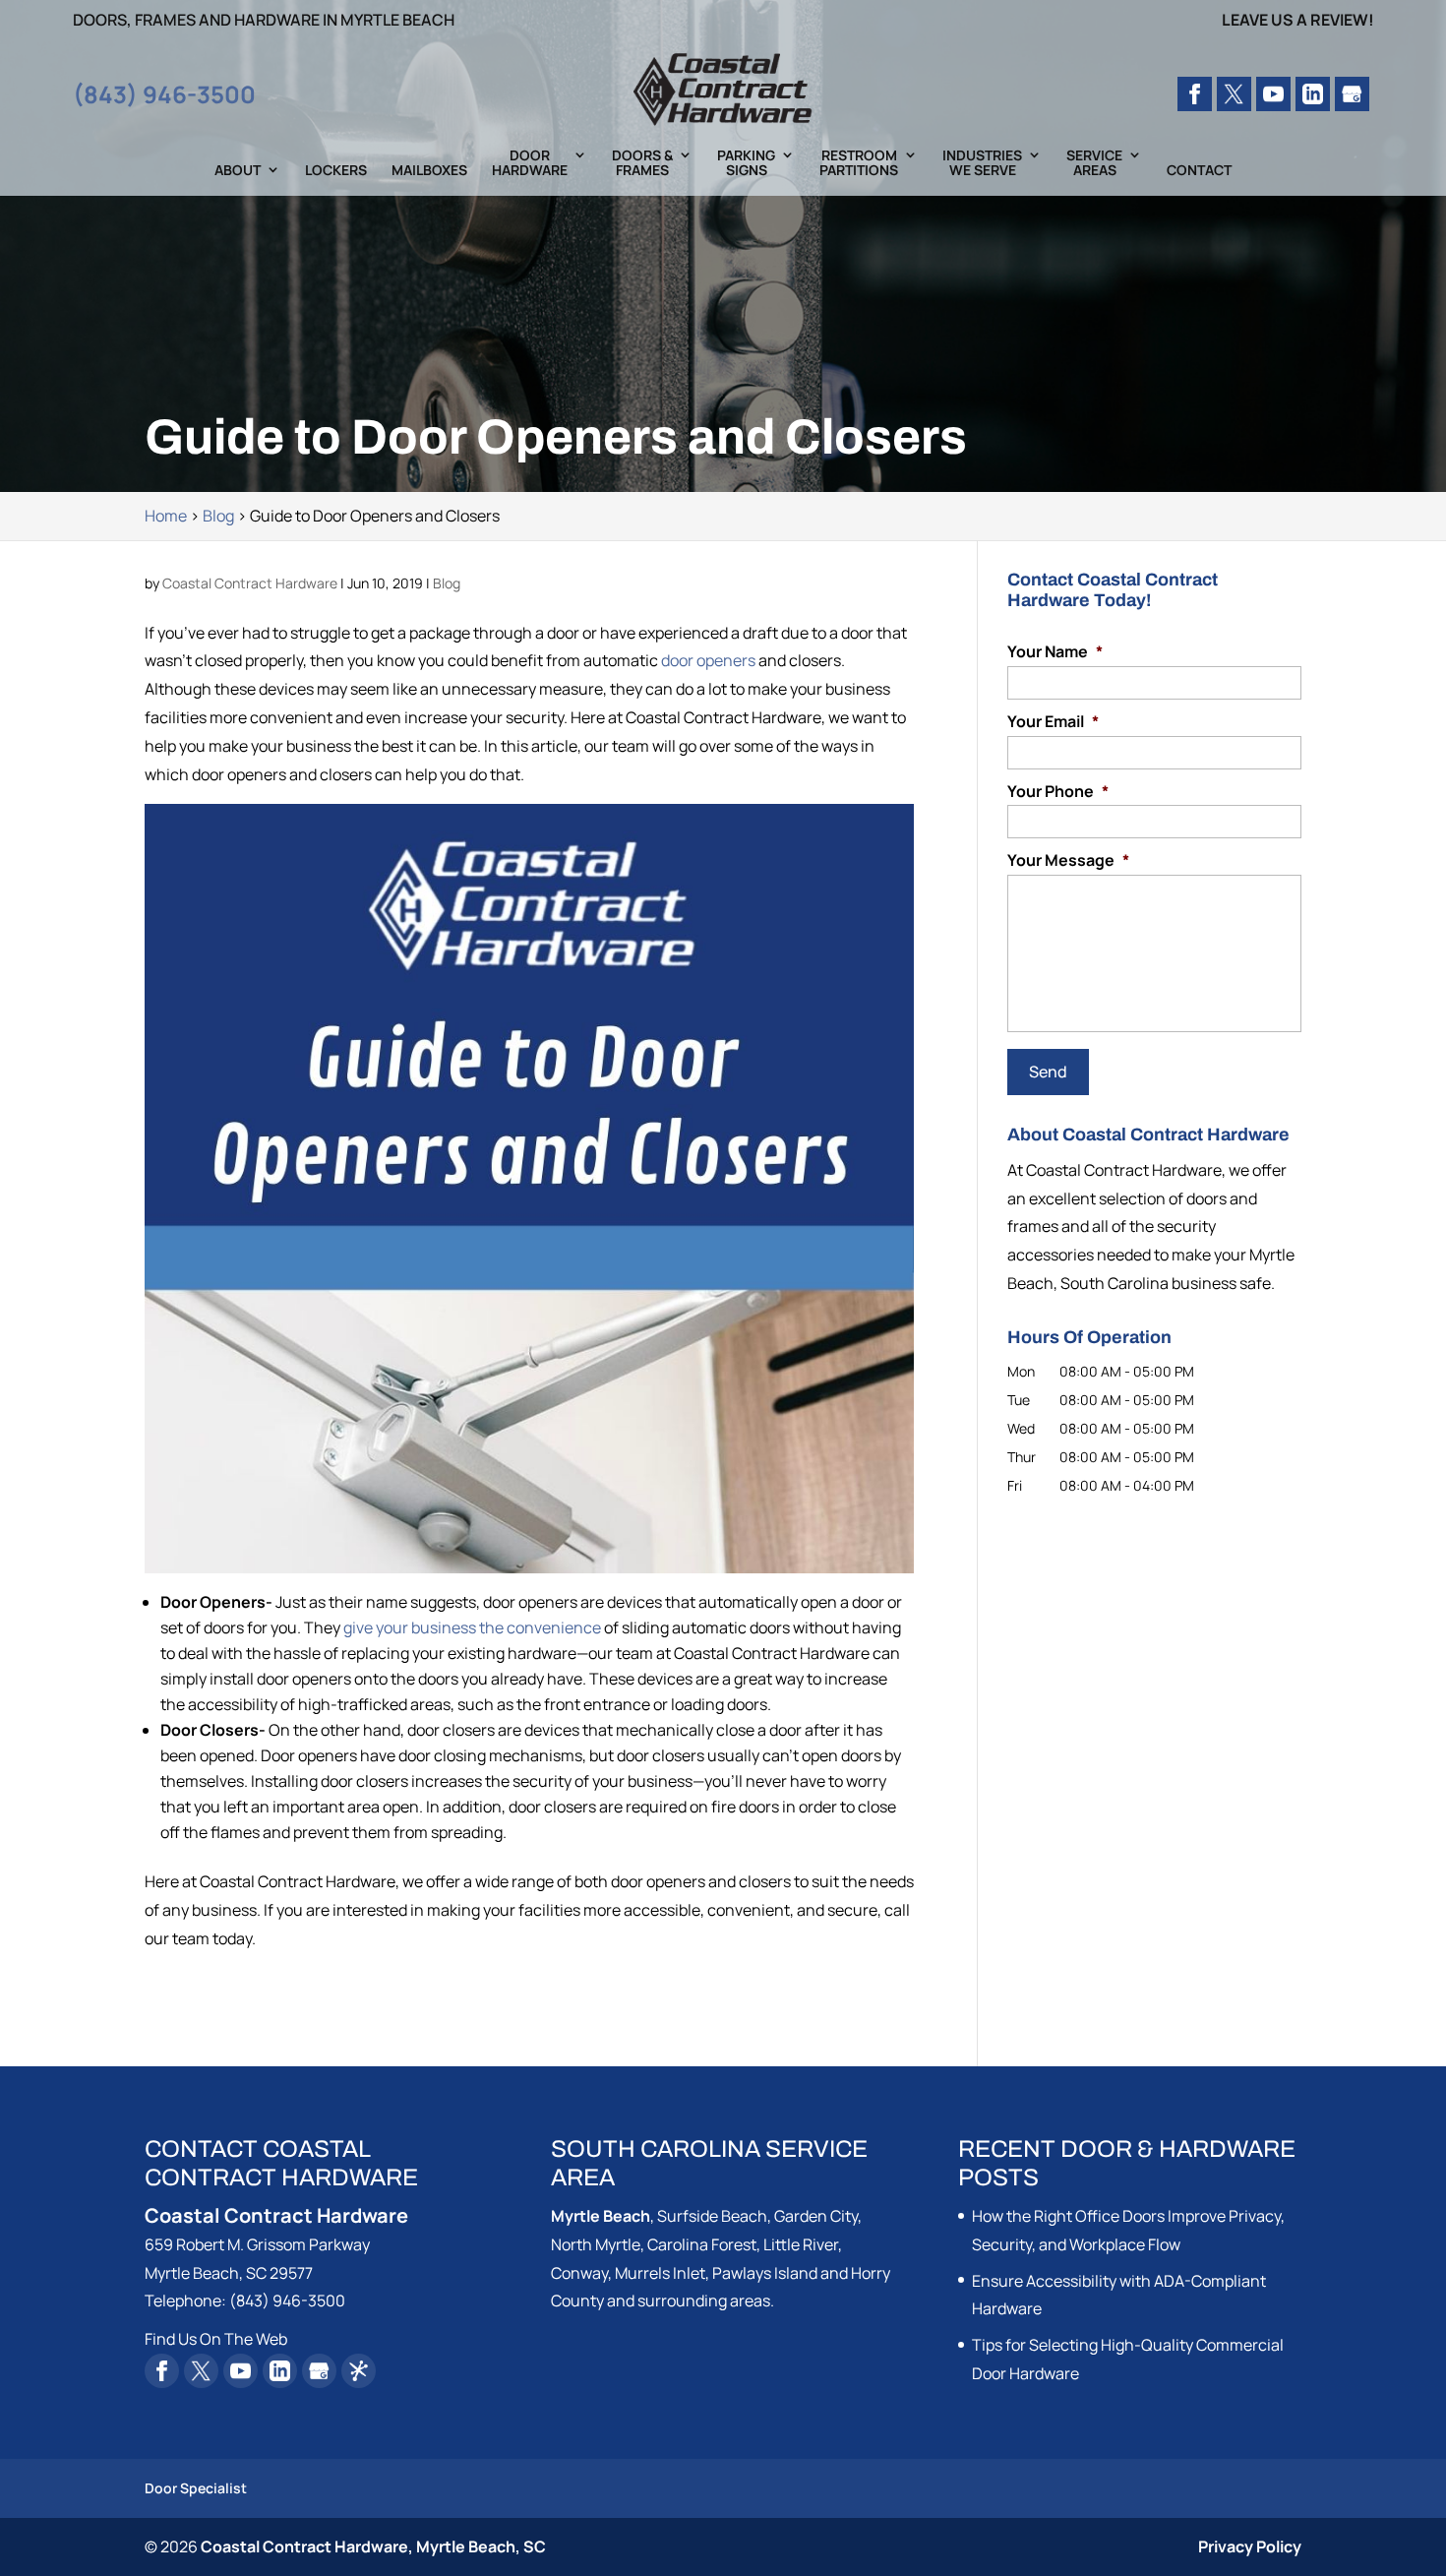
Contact (1199, 171)
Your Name (1055, 652)
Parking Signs (746, 163)
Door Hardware (530, 163)
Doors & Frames (642, 163)
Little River (801, 2244)
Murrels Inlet (660, 2273)
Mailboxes (429, 171)
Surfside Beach (712, 2216)
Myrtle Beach (601, 2216)
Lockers (336, 171)
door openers (708, 660)
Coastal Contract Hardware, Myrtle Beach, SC (373, 2546)
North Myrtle (596, 2244)
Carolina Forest (702, 2244)
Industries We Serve (982, 163)
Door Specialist (196, 2488)
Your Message (1068, 860)
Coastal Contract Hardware (250, 583)
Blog (447, 583)
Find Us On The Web (216, 2339)
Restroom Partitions (859, 163)
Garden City (816, 2216)
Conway (579, 2273)
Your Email (1053, 722)
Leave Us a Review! (1298, 21)
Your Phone (1058, 792)
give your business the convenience (472, 1627)
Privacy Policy (1250, 2546)
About (238, 171)
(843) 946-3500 (164, 94)
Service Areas (1094, 163)
